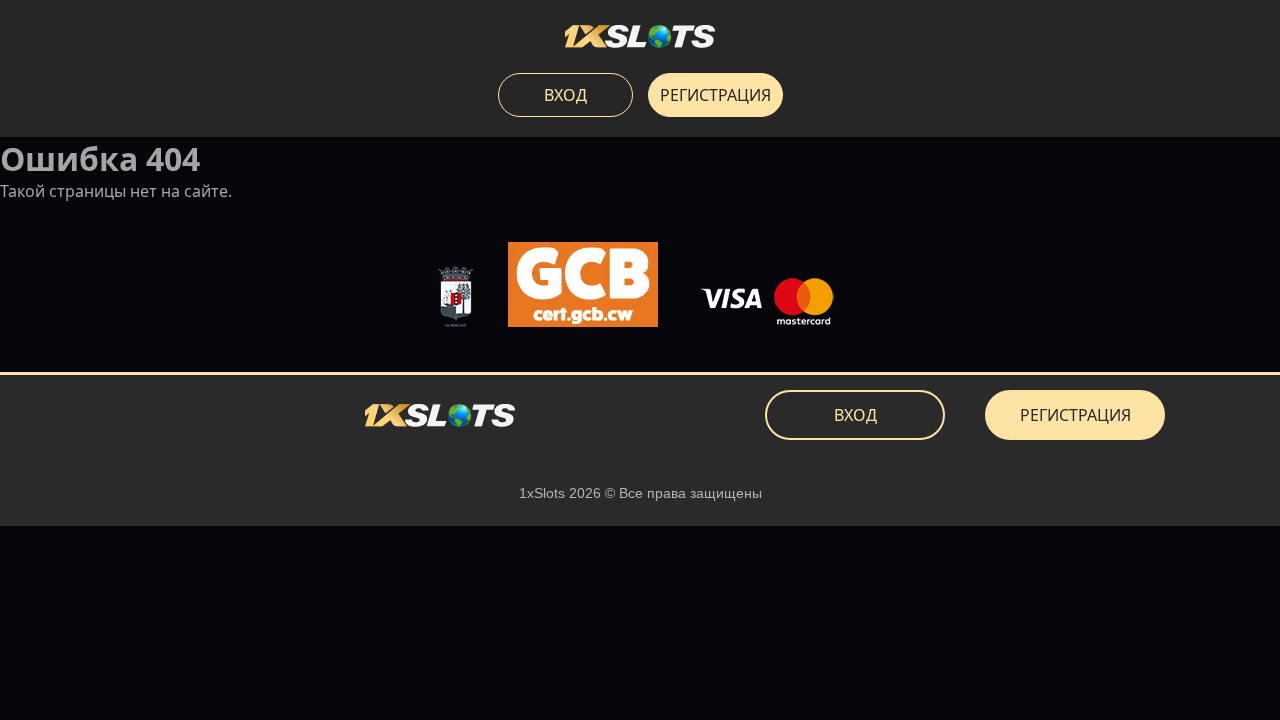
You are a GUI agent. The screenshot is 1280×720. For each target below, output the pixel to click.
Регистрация (715, 95)
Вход (565, 95)
